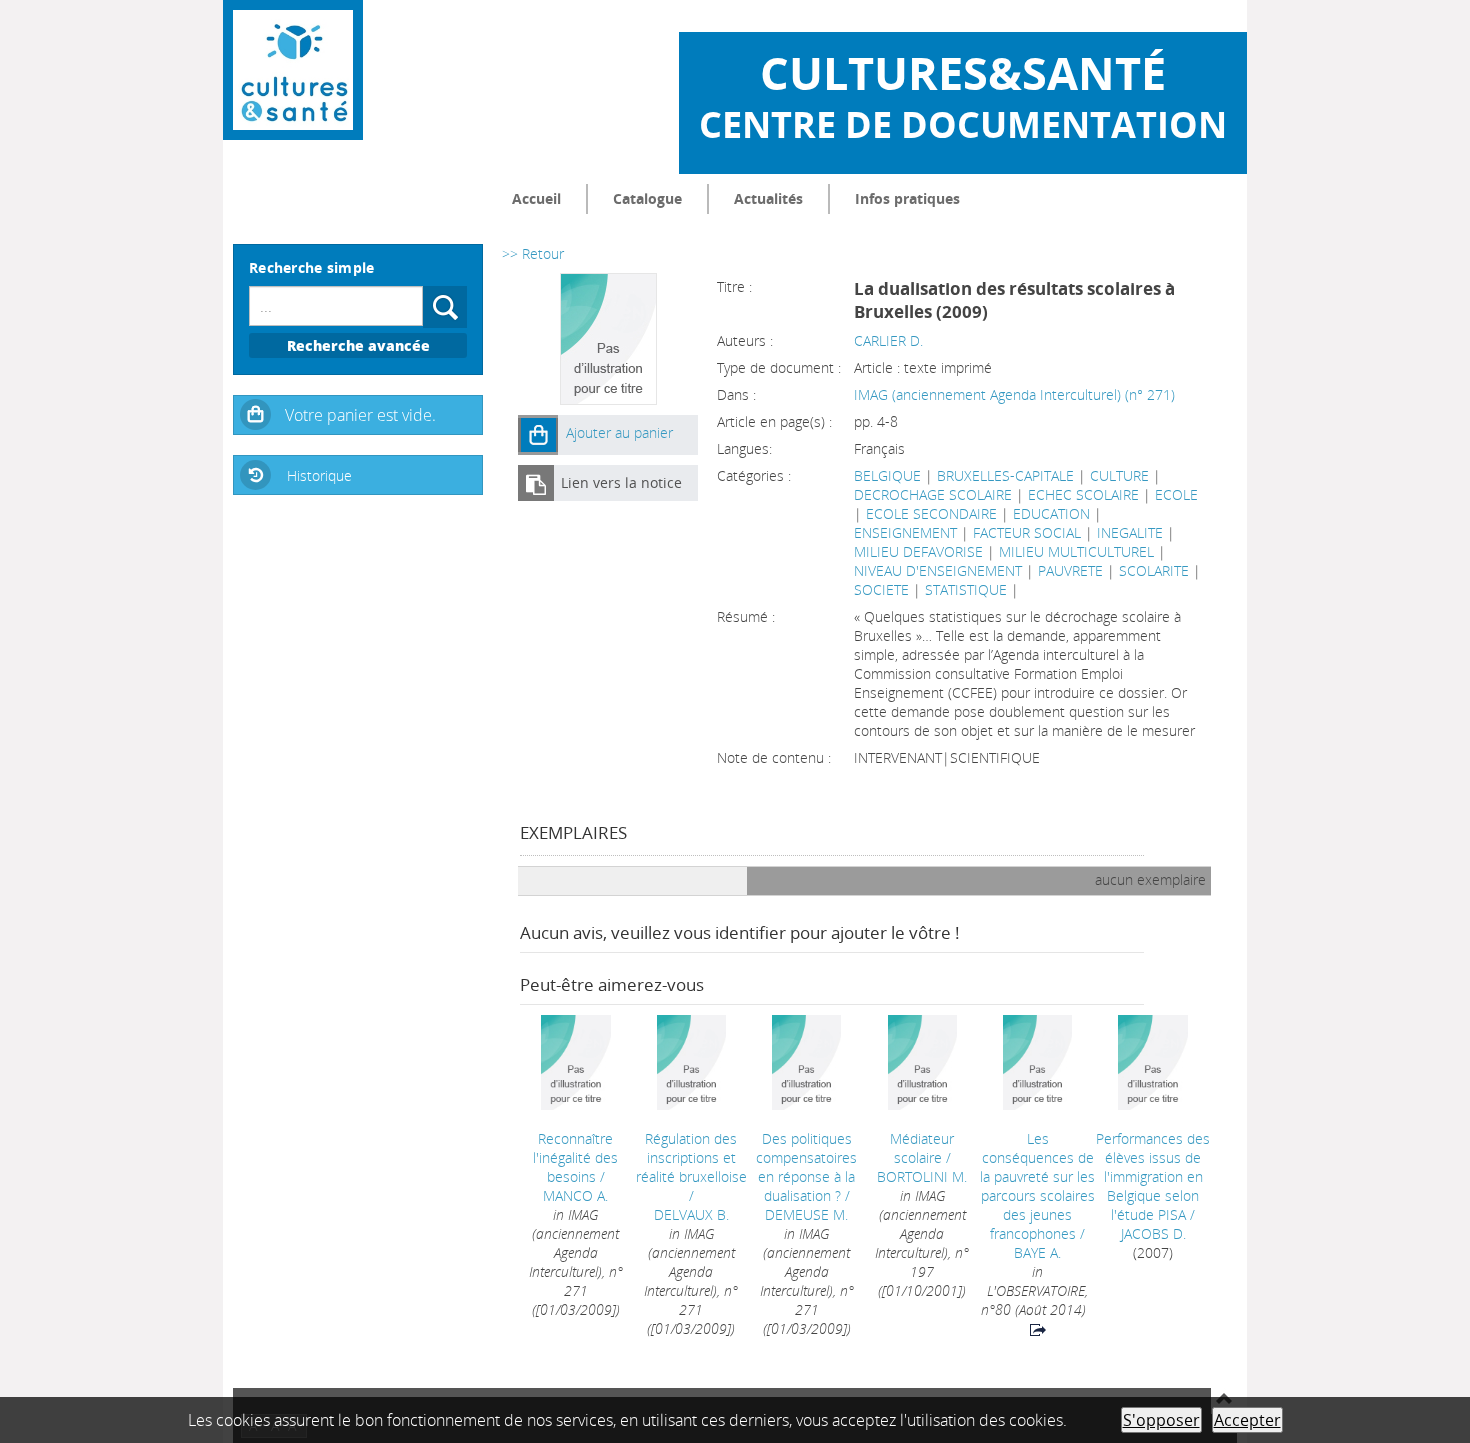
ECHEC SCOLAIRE (1083, 494)
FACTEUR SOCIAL (1027, 532)
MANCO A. (575, 1195)
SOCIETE (881, 589)
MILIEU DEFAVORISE (918, 551)
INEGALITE (1130, 532)
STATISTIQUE (966, 589)
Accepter (1247, 1420)
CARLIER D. (888, 340)
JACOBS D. (1153, 1233)
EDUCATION (1051, 513)
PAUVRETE (1070, 570)
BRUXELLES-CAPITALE (1005, 475)
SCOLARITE (1154, 570)
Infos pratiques (907, 198)
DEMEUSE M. (806, 1214)
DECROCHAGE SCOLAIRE (933, 494)
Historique (319, 475)
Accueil (536, 198)
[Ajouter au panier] (538, 435)
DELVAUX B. (691, 1214)
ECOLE (1176, 494)
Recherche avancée (358, 345)
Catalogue (647, 198)
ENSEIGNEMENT (905, 532)
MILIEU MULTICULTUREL (1076, 551)
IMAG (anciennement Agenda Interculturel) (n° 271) (1014, 394)
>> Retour (533, 253)
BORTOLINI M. (922, 1176)
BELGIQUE (887, 475)
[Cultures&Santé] (293, 70)
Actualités (768, 198)
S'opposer (1161, 1420)
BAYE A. (1037, 1252)
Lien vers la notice (621, 482)
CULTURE (1119, 475)
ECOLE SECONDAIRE (931, 513)
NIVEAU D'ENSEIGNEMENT (938, 570)
